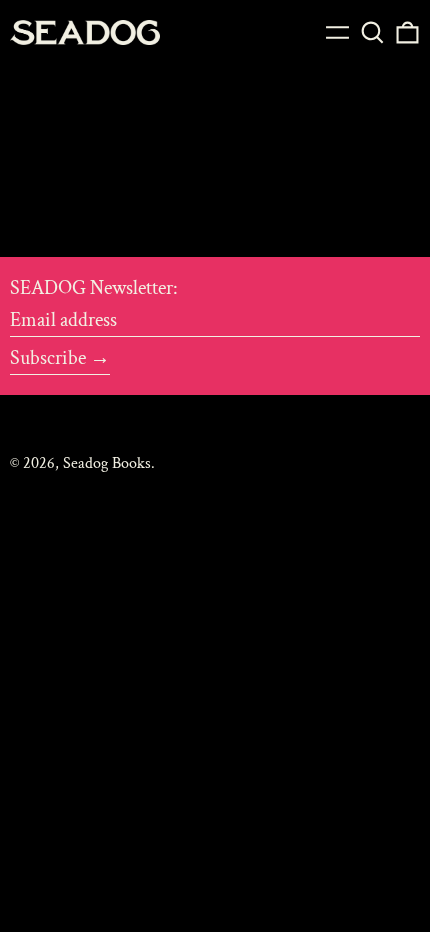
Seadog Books (107, 463)
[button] (372, 32)
